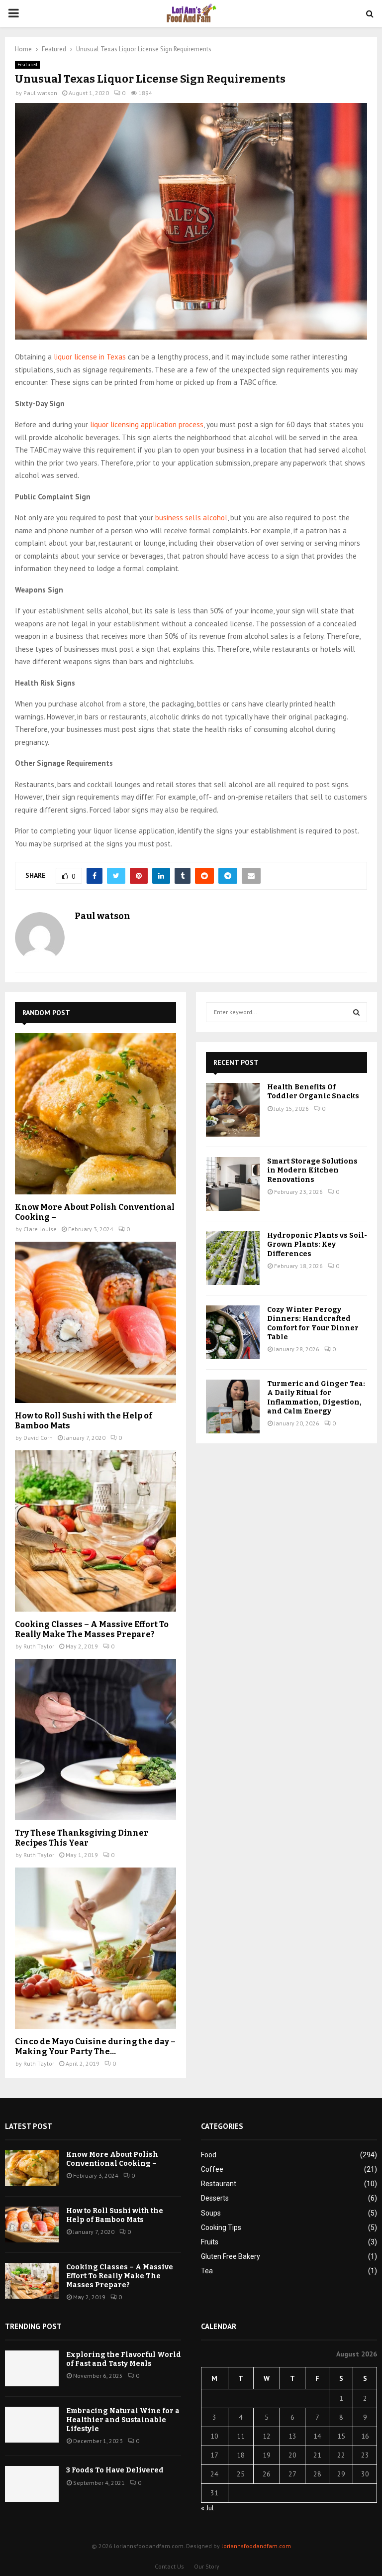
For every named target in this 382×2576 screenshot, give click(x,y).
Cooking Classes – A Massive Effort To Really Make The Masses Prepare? (92, 1629)
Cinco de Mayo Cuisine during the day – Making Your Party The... (95, 2047)
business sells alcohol (191, 518)
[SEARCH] (356, 1012)
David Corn (38, 1438)
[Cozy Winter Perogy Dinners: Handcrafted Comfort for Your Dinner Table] (233, 1332)
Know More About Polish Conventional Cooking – (112, 2159)
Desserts (215, 2198)
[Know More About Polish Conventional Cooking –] (95, 1114)
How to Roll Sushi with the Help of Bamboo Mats (115, 2215)
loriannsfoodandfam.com (256, 2546)
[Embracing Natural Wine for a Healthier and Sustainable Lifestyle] (32, 2425)
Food (209, 2155)
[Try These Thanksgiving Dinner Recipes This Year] (95, 1740)
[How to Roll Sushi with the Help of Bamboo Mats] (95, 1322)
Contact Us (169, 2566)
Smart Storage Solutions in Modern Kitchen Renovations (312, 1170)
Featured (27, 64)
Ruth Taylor (39, 1646)
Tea (207, 2271)
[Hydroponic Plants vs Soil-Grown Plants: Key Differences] (233, 1258)
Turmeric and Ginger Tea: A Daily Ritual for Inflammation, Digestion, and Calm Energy (316, 1398)
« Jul (207, 2508)
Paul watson (40, 93)
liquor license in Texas (90, 357)
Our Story (207, 2566)
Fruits (210, 2242)
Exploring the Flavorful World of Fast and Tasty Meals (124, 2359)
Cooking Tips (221, 2227)
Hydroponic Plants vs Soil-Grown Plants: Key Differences (317, 1244)
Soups (211, 2213)
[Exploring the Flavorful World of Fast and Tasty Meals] (32, 2368)
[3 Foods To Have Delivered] (32, 2484)
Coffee (212, 2169)
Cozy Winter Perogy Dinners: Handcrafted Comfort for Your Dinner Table (313, 1323)
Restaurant (219, 2184)
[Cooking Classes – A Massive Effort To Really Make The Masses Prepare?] (95, 1531)
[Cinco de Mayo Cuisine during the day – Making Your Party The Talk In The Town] (95, 1948)
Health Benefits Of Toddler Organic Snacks (313, 1092)
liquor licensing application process (147, 424)
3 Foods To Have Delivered (115, 2470)
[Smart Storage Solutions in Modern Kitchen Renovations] (233, 1184)
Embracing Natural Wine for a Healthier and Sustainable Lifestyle (123, 2420)
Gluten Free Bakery (231, 2256)
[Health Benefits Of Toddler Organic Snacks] (233, 1110)
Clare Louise (40, 1229)
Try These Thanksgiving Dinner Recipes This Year (82, 1838)
